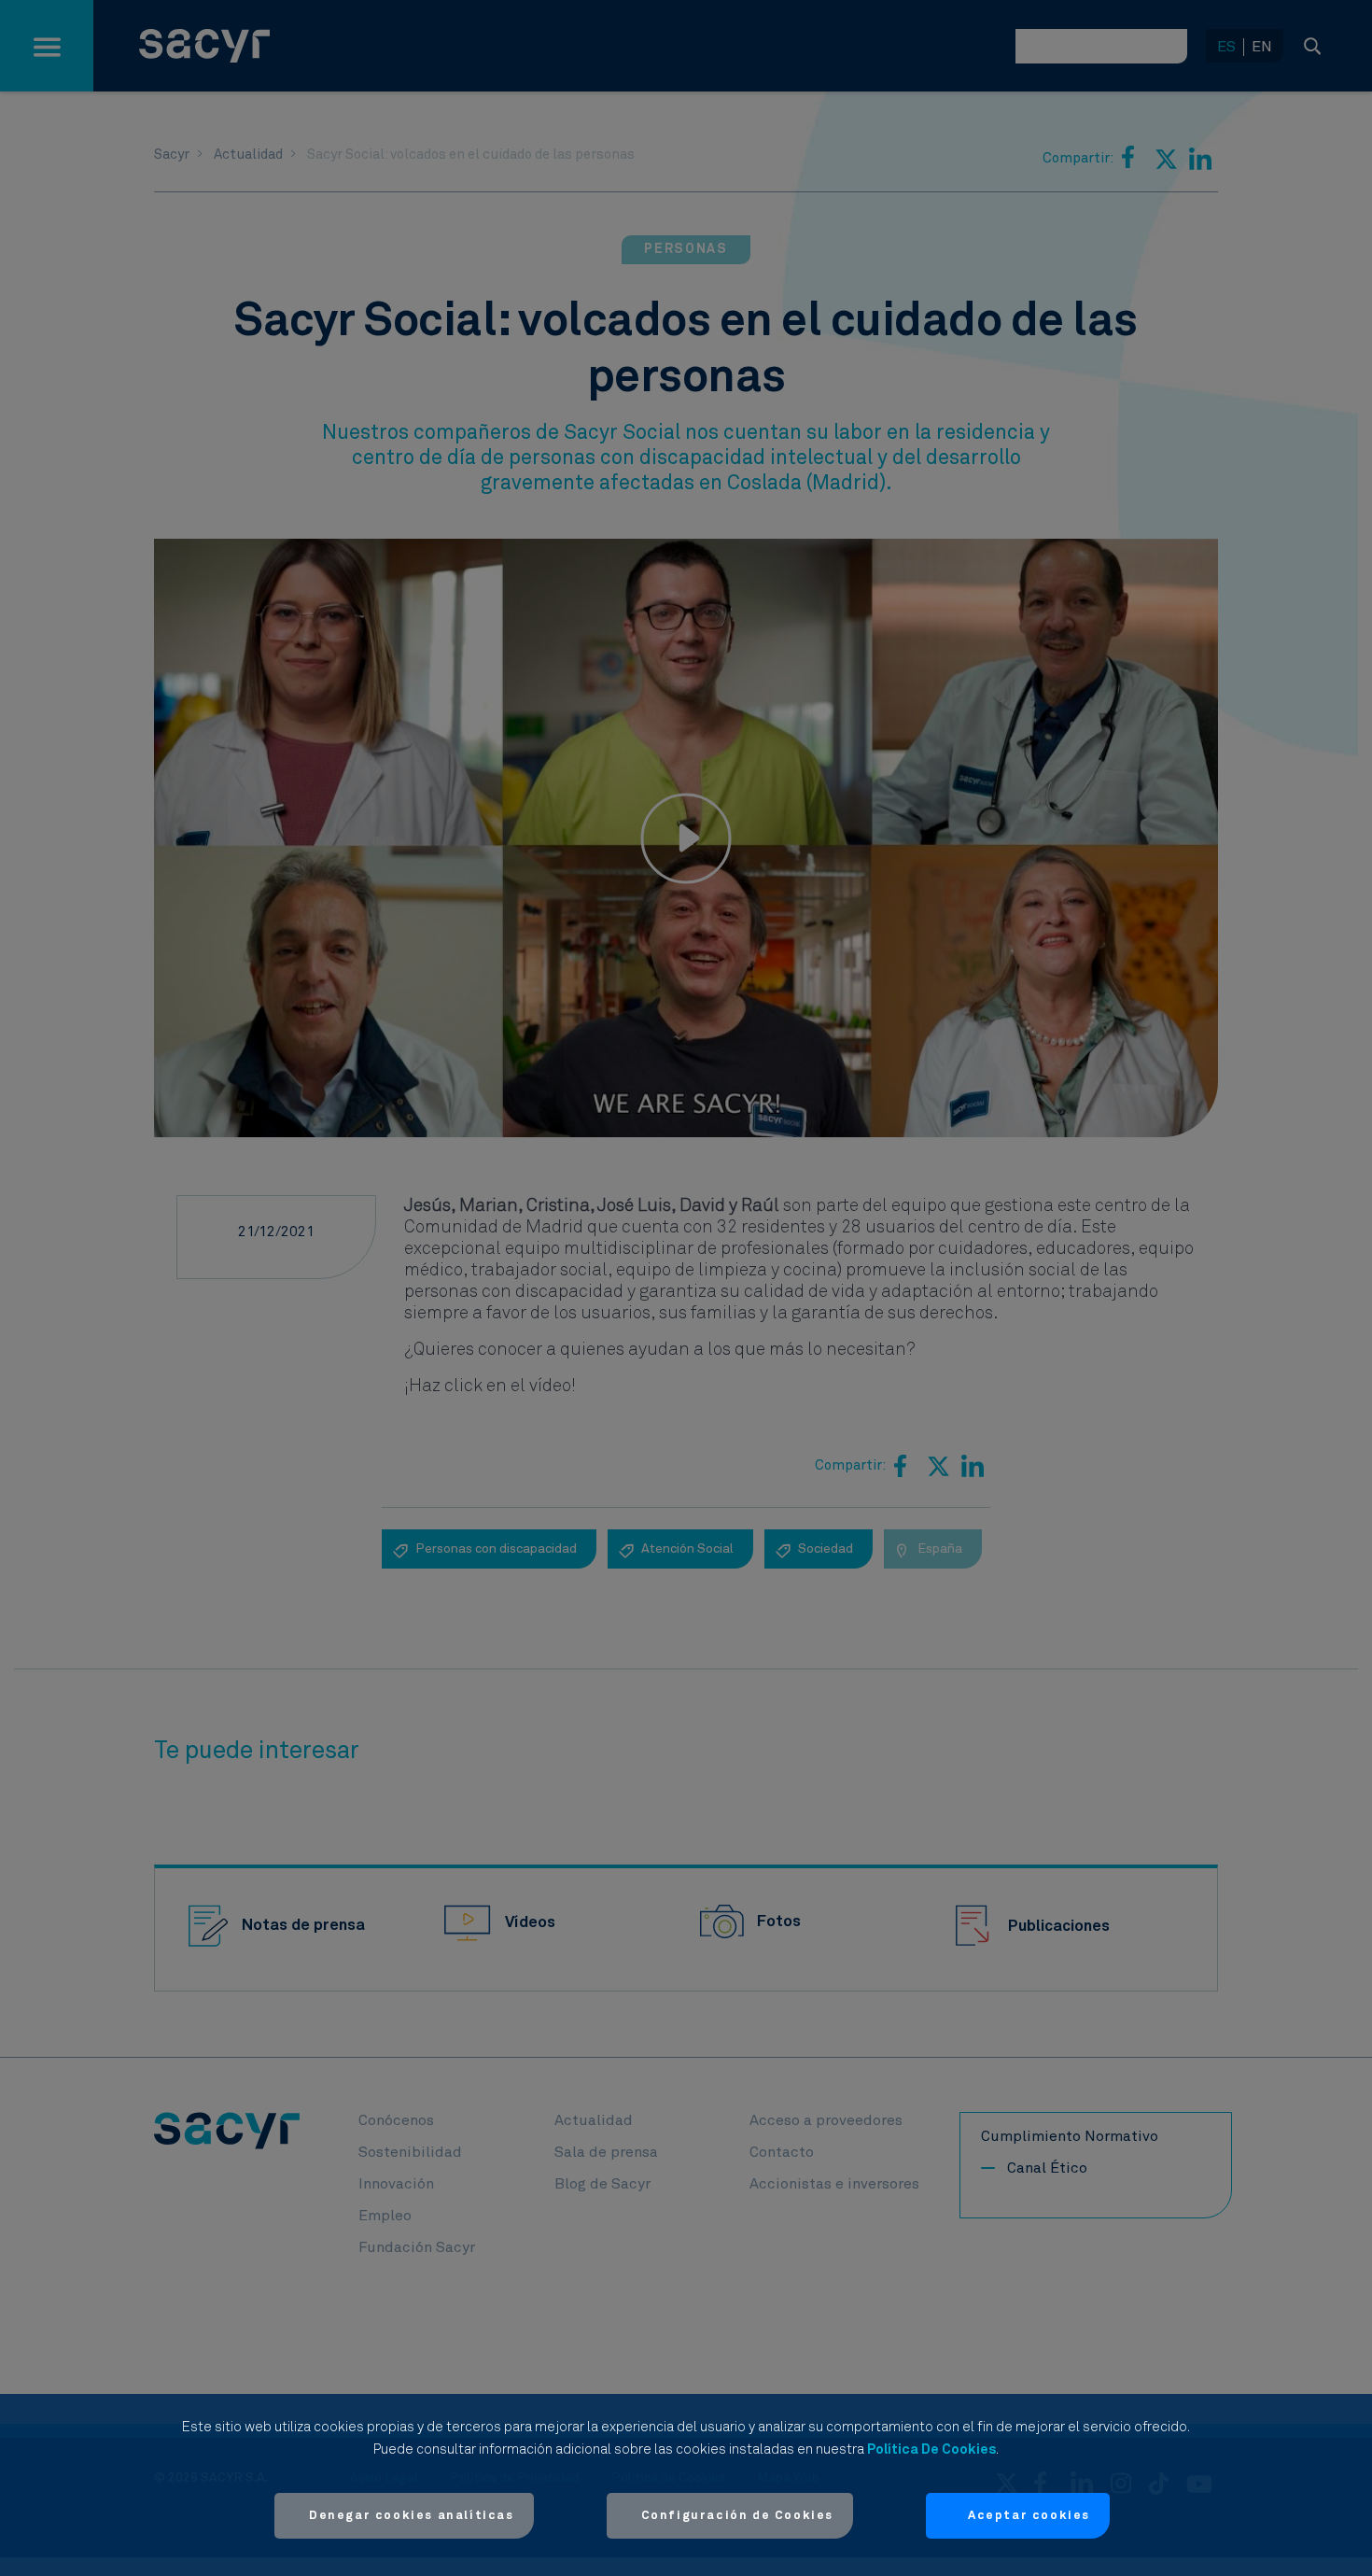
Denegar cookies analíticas (412, 2516)
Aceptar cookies (1029, 2516)
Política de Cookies (931, 2449)
